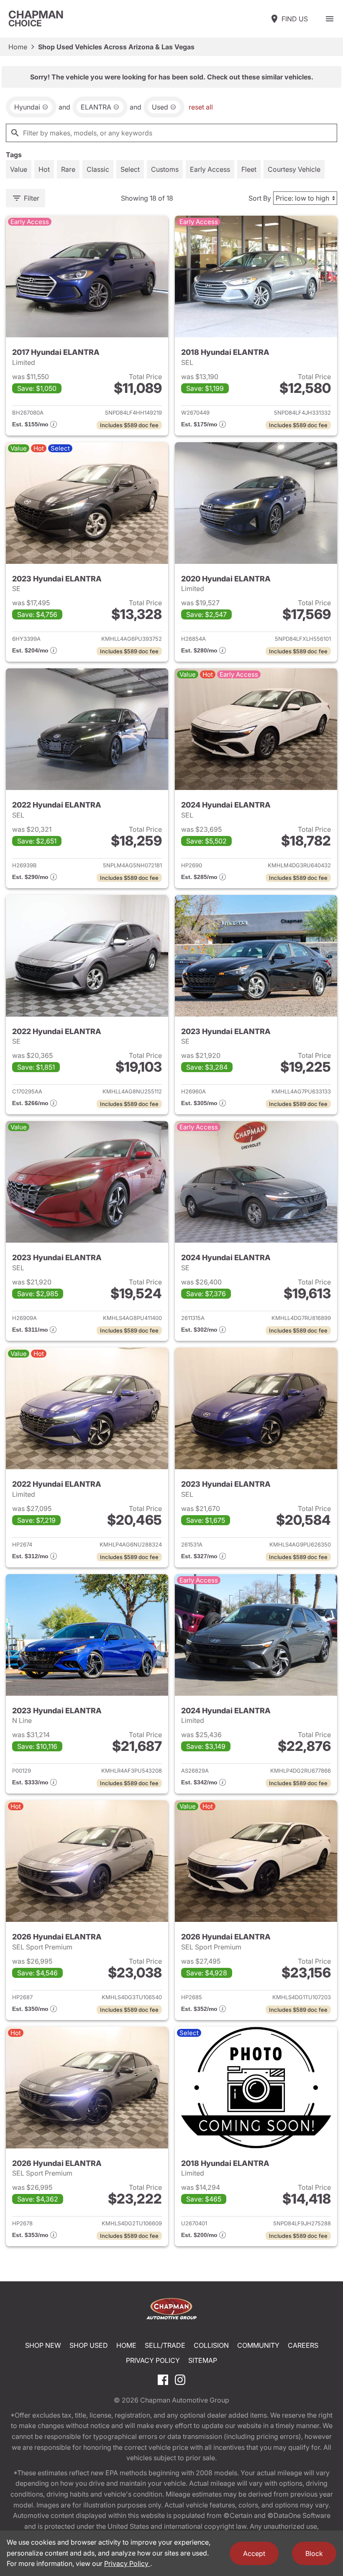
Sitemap (203, 2360)
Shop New (43, 2345)
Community (258, 2345)
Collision (211, 2345)
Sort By (260, 198)
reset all (201, 107)
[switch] (330, 19)
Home (18, 47)
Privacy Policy (153, 2360)
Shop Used (89, 2345)
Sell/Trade (165, 2345)
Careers (303, 2345)
